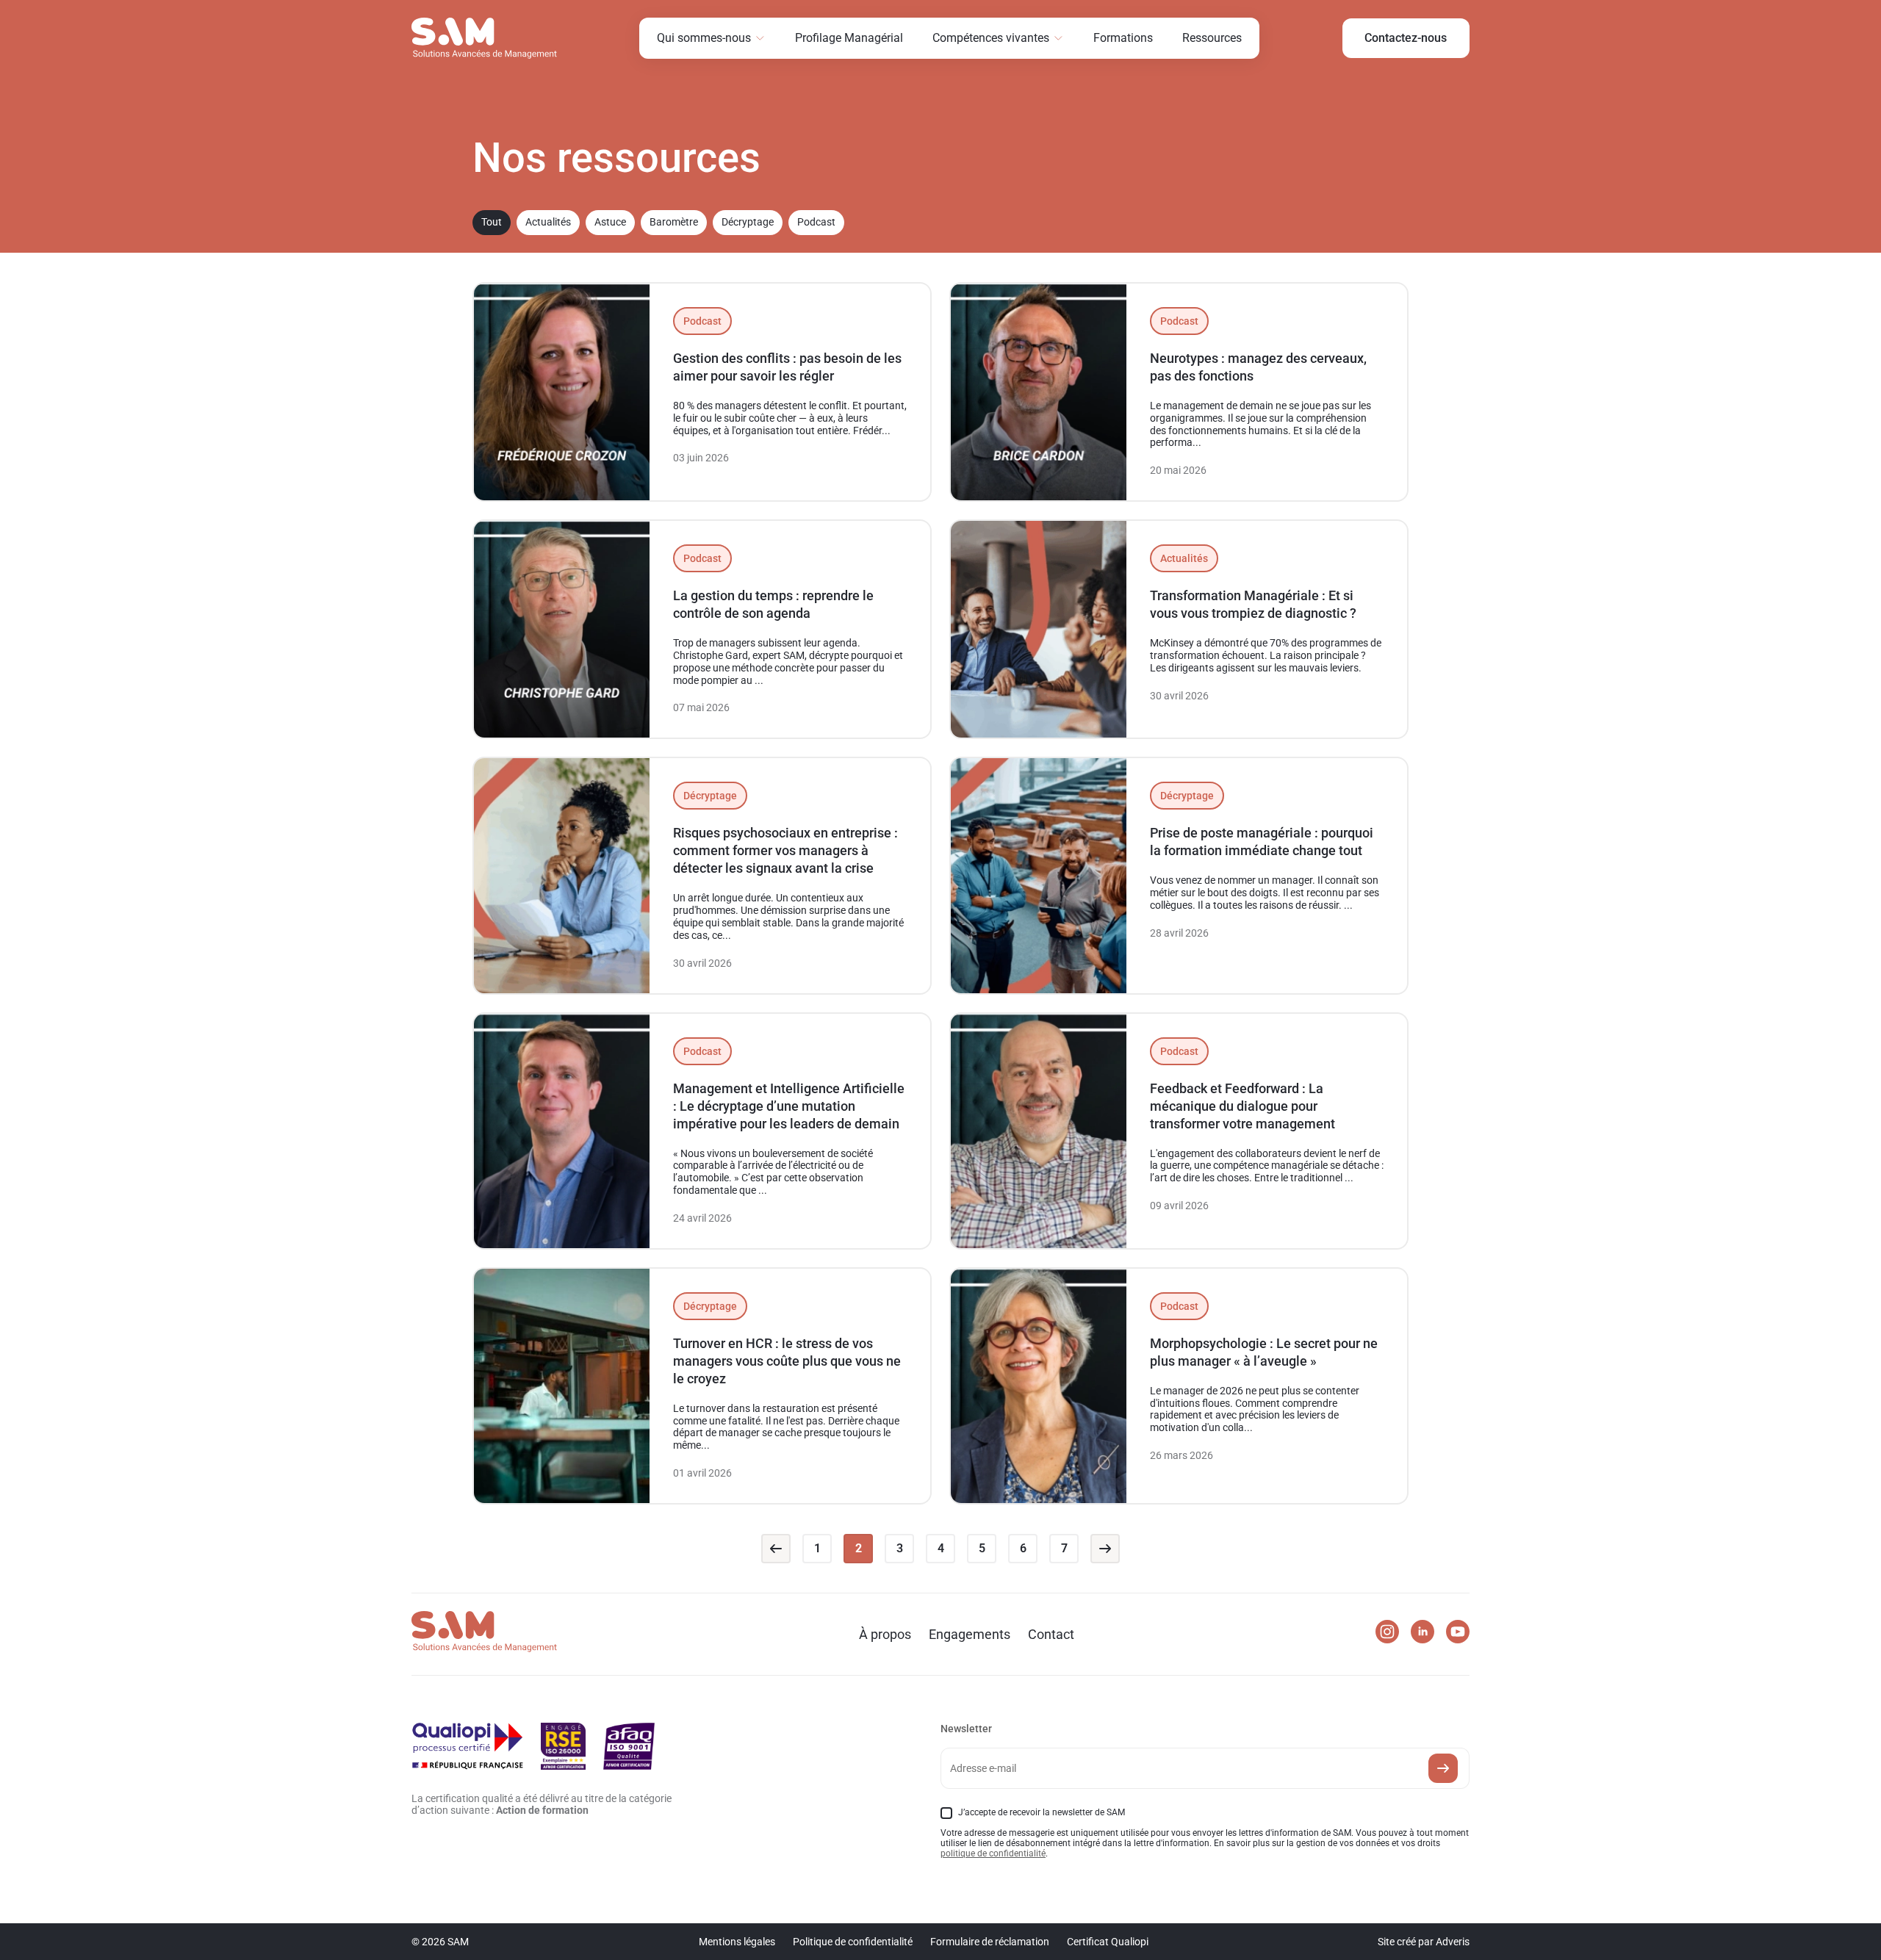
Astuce (610, 222)
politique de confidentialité (993, 1853)
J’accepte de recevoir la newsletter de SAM (1042, 1812)
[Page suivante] (1105, 1549)
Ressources (1212, 38)
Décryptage (748, 222)
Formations (1123, 38)
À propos (885, 1634)
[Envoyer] (1443, 1768)
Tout (492, 222)
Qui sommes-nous (704, 38)
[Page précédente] (776, 1549)
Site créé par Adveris (1424, 1942)
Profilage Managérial (849, 38)
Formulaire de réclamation (990, 1942)
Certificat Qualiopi (1108, 1942)
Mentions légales (737, 1942)
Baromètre (674, 222)
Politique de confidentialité (853, 1942)
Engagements (970, 1634)
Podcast (816, 222)
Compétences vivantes (991, 38)
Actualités (548, 222)
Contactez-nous (1406, 38)
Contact (1051, 1634)
